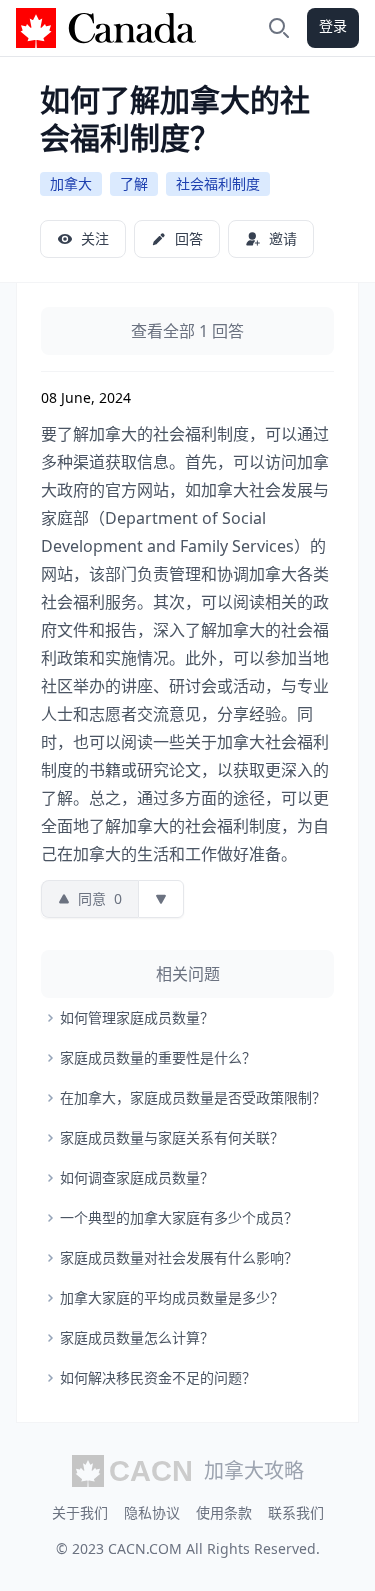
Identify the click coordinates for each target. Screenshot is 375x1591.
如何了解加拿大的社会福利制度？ (175, 118)
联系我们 (296, 1512)
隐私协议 (152, 1512)
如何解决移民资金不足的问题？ (158, 1377)
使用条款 (224, 1512)
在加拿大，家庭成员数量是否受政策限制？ (193, 1097)
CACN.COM (145, 1548)
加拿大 (71, 183)
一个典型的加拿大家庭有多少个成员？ (179, 1217)
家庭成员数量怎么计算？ (137, 1337)
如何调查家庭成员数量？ (137, 1177)
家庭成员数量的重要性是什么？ (158, 1057)
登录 (333, 25)
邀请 (283, 238)
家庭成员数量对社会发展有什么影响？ (179, 1257)
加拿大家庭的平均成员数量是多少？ (172, 1297)
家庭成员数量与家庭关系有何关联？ (172, 1137)
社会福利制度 (218, 183)
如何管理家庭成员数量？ (137, 1017)
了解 (134, 183)
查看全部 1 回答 (187, 331)
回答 (189, 238)
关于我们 (80, 1512)
